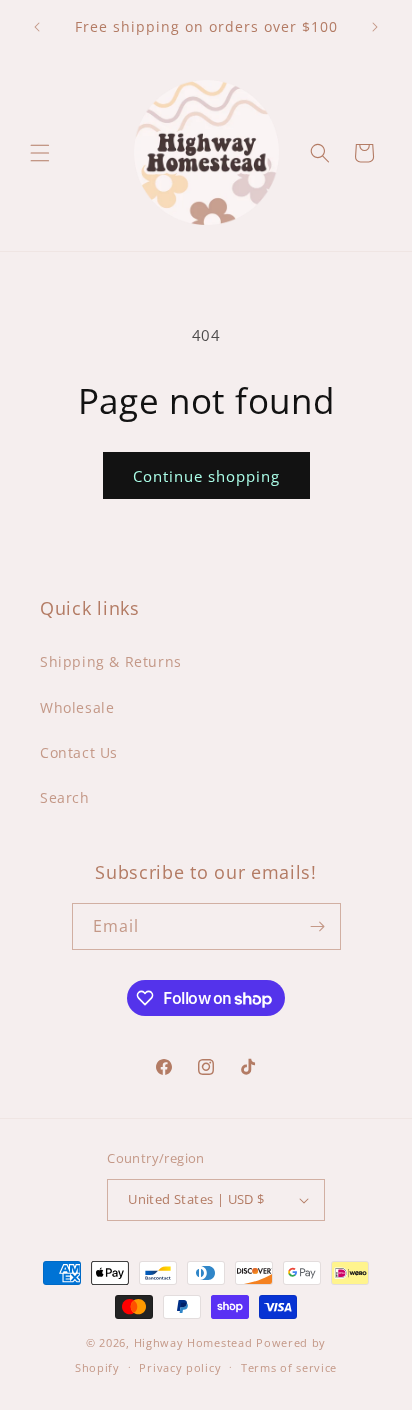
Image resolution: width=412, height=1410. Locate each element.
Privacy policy (180, 1367)
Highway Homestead (193, 1342)
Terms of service (289, 1367)
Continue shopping (206, 476)
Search (65, 797)
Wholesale (77, 707)
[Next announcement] (375, 27)
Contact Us (79, 752)
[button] (40, 153)
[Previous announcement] (37, 27)
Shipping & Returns (111, 661)
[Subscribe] (318, 926)
